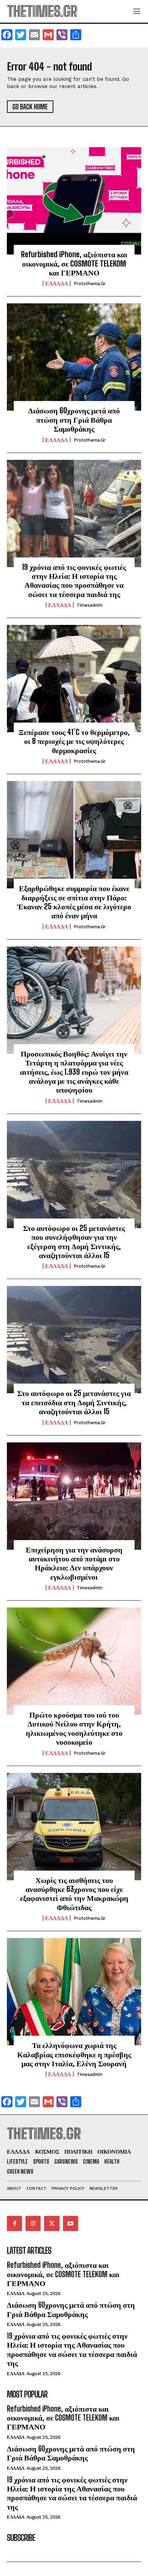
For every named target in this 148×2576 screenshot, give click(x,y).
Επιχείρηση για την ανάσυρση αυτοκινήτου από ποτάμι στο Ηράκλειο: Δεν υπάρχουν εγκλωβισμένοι (74, 1563)
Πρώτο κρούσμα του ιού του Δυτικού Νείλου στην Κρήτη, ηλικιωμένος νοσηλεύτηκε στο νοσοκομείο (74, 1728)
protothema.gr (90, 284)
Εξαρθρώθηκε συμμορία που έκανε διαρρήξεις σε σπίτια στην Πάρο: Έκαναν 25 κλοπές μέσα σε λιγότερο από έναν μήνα (74, 902)
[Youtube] (71, 2223)
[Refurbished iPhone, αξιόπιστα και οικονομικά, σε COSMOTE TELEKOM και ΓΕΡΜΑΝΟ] (74, 201)
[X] (52, 2223)
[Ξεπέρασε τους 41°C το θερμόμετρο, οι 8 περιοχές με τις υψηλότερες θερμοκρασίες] (74, 679)
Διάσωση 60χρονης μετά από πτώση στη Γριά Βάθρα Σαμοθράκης (74, 420)
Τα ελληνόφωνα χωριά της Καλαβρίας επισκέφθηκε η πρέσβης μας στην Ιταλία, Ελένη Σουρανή (74, 2054)
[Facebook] (14, 2223)
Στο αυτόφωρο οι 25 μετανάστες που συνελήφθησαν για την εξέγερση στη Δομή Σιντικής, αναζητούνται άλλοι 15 (74, 1242)
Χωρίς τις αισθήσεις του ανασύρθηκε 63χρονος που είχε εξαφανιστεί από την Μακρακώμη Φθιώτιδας (74, 1894)
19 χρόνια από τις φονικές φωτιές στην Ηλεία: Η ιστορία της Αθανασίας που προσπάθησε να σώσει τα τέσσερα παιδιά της (74, 581)
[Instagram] (33, 2223)
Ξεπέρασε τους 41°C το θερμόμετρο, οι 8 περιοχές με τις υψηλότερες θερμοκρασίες (74, 741)
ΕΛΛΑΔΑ (57, 283)
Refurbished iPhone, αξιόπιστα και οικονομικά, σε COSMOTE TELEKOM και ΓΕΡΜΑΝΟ (74, 263)
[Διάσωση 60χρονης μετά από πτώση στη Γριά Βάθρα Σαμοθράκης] (74, 357)
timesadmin (90, 605)
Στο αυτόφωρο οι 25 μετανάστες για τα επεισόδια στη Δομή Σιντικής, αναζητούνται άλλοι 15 (74, 1402)
